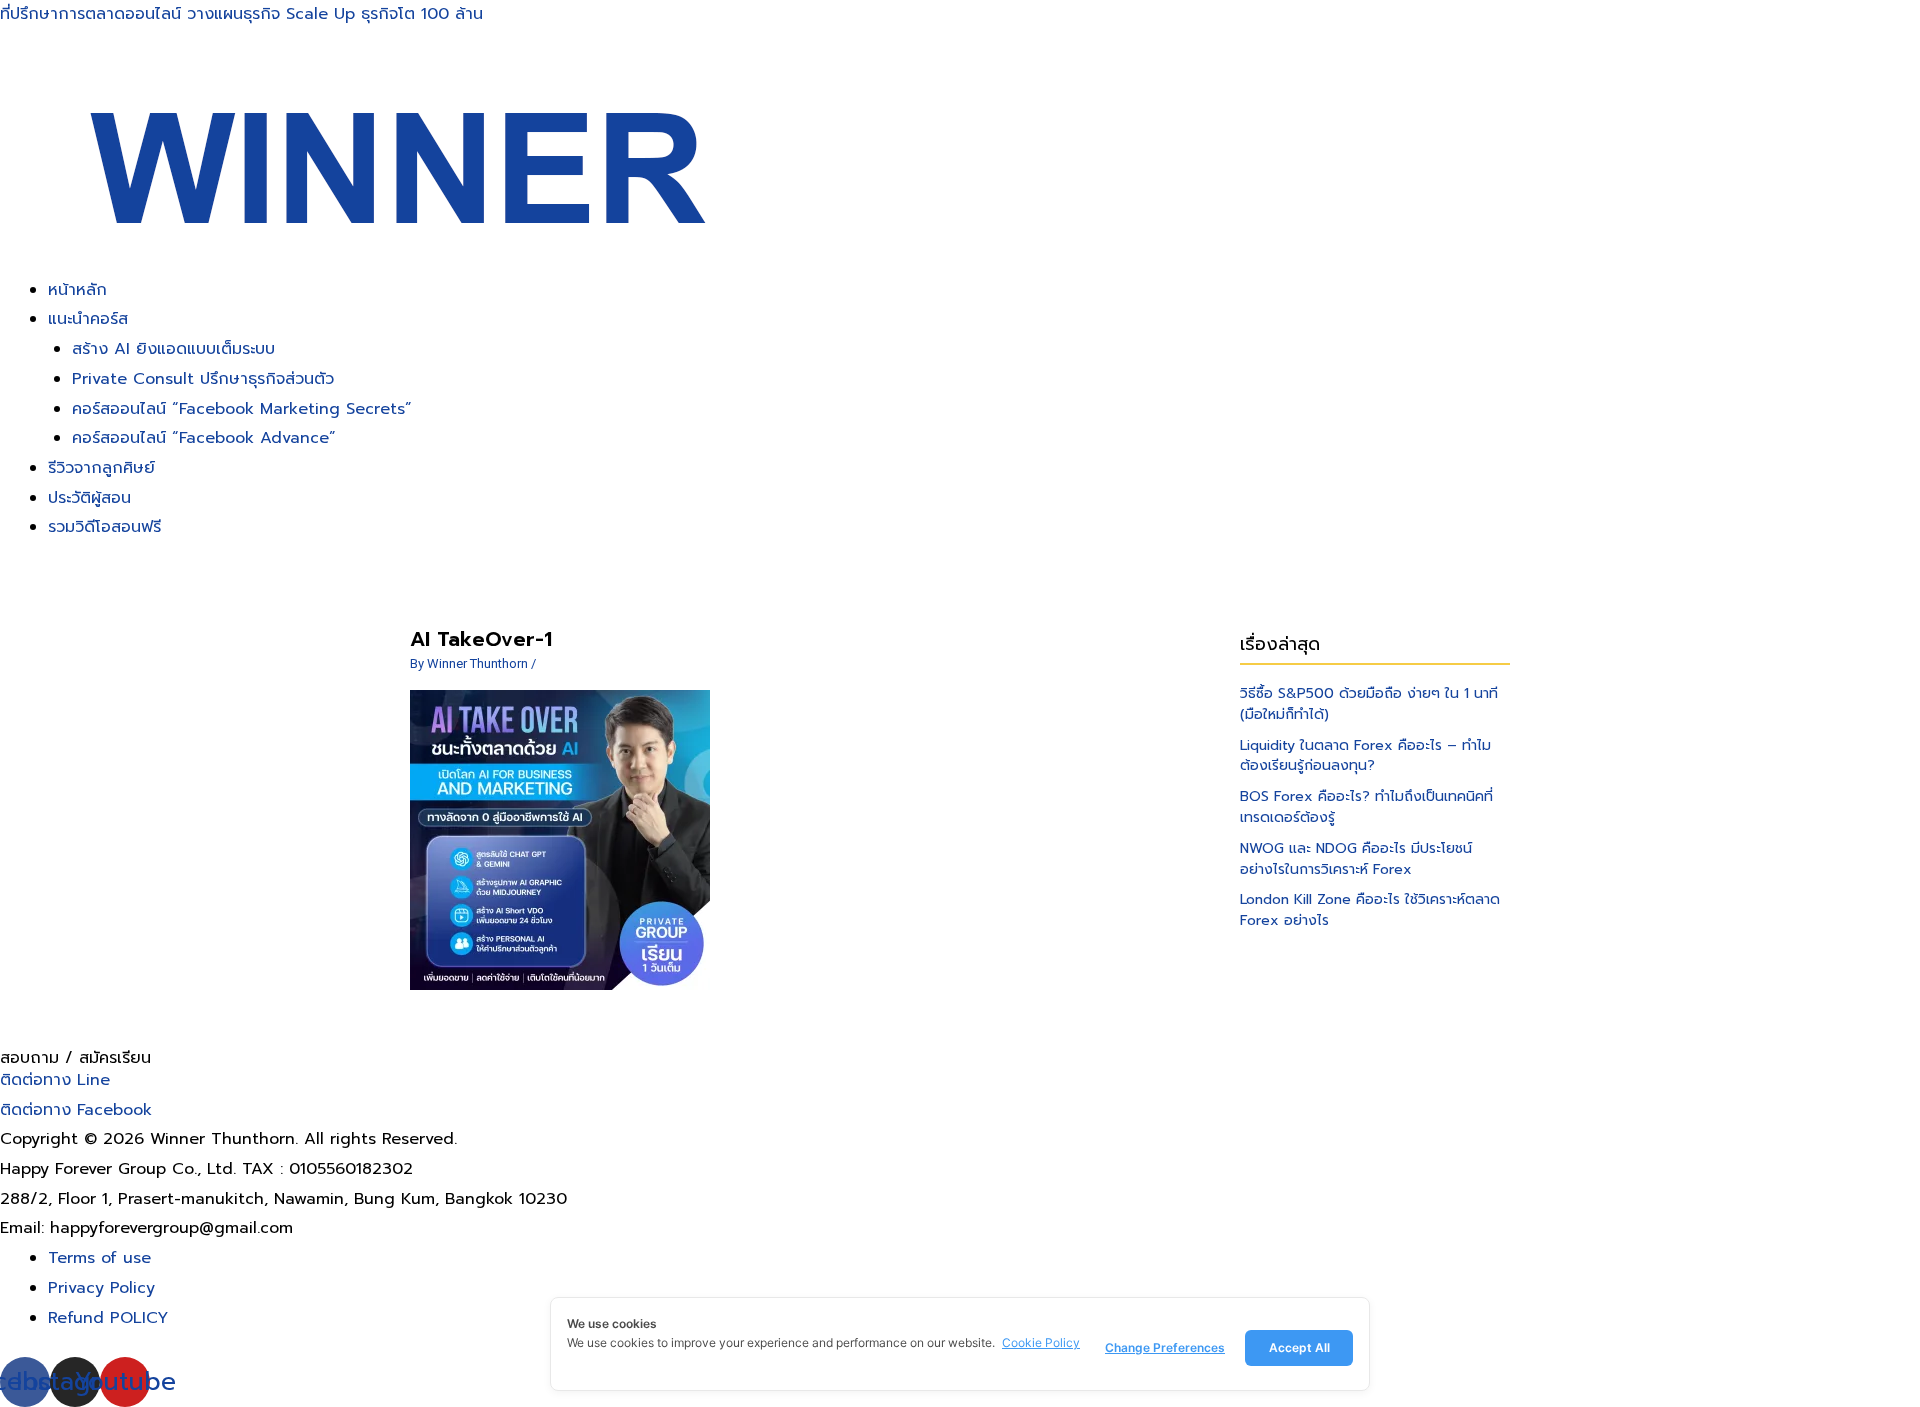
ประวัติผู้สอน (89, 498)
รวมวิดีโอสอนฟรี (104, 527)
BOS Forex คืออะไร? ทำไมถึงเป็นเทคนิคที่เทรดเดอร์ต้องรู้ (1366, 807)
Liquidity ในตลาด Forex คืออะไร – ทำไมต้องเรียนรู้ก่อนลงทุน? (1365, 756)
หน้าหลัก (77, 290)
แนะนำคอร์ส (88, 319)
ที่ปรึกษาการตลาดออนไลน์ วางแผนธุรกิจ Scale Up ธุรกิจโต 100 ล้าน (241, 14)
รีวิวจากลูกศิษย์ (101, 468)
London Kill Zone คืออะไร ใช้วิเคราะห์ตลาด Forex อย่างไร (1370, 910)
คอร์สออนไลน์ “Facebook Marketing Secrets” (242, 409)
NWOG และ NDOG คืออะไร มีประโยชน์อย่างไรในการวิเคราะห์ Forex (1356, 859)
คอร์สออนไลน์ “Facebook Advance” (204, 438)
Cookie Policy (1041, 1342)
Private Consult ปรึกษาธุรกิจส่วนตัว (203, 379)
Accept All (1299, 1347)
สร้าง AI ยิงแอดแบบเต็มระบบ (173, 349)
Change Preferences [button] (1165, 1347)
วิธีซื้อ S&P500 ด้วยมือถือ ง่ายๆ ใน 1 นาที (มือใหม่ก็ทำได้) (1369, 704)
